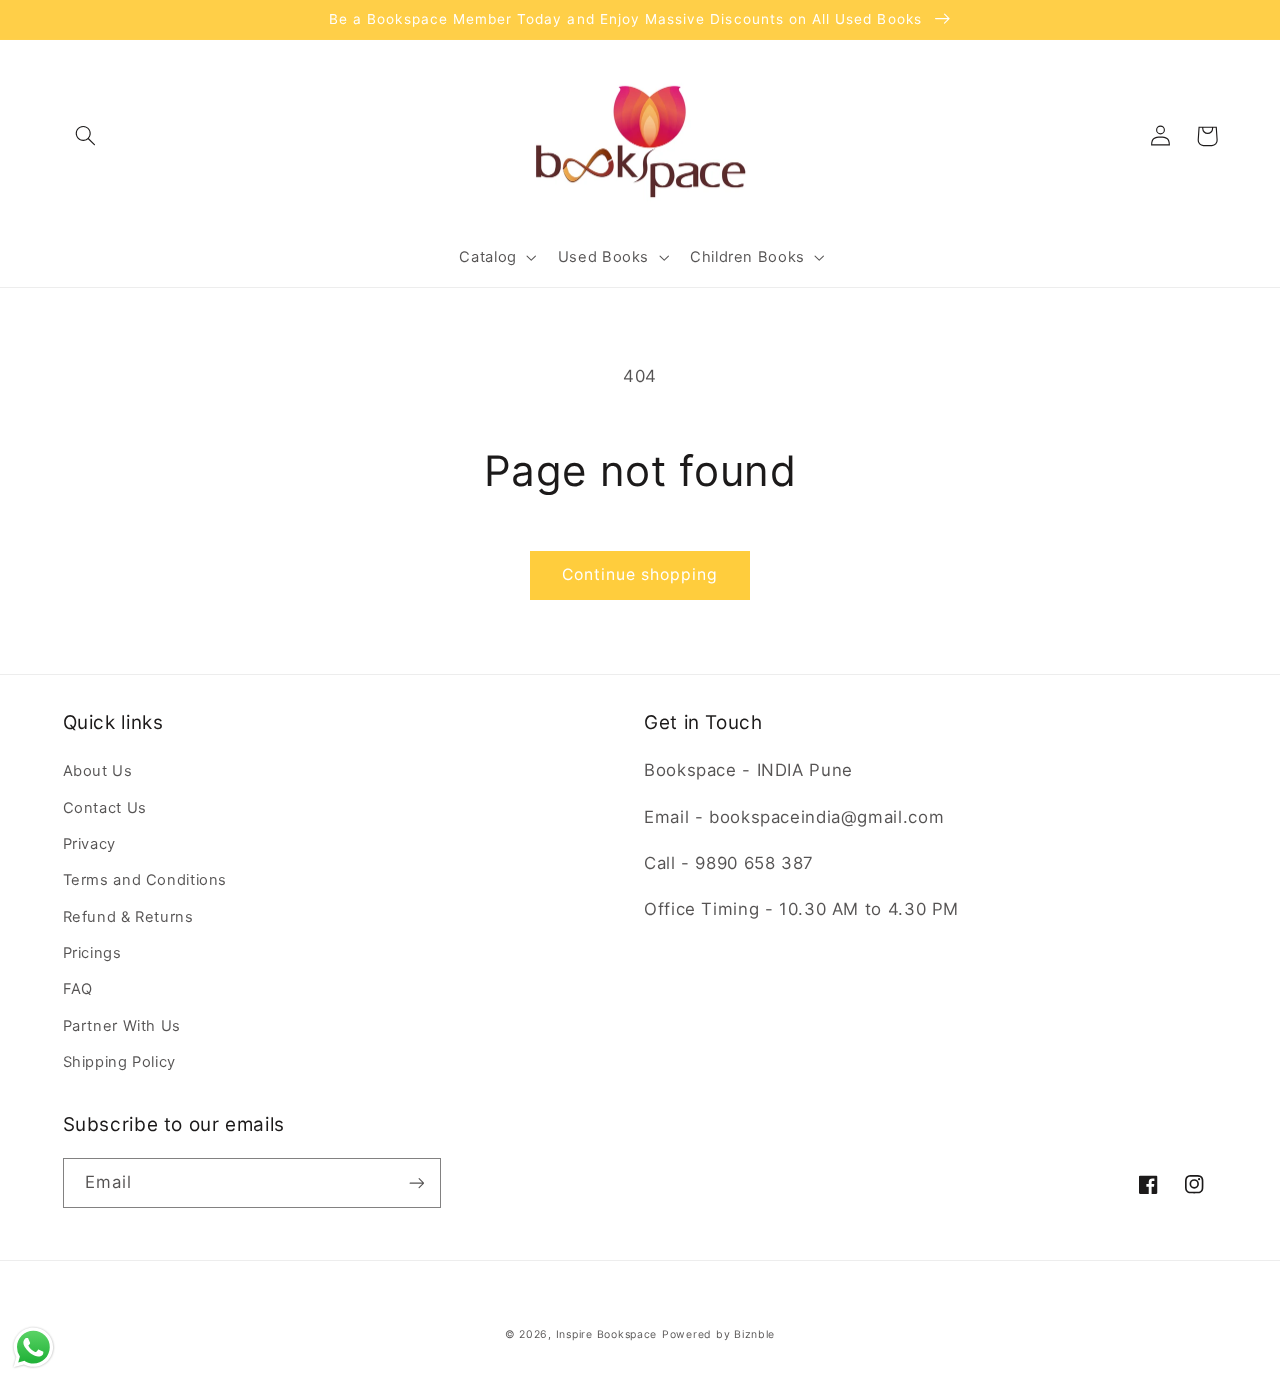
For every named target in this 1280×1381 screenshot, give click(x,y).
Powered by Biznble (718, 1334)
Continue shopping (640, 574)
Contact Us (105, 808)
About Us (98, 771)
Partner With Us (122, 1026)
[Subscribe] (416, 1182)
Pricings (92, 953)
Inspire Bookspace (607, 1334)
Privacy (89, 844)
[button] (86, 136)
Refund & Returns (128, 917)
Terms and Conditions (145, 880)
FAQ (78, 989)
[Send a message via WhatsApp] (33, 1347)
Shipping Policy (119, 1062)
